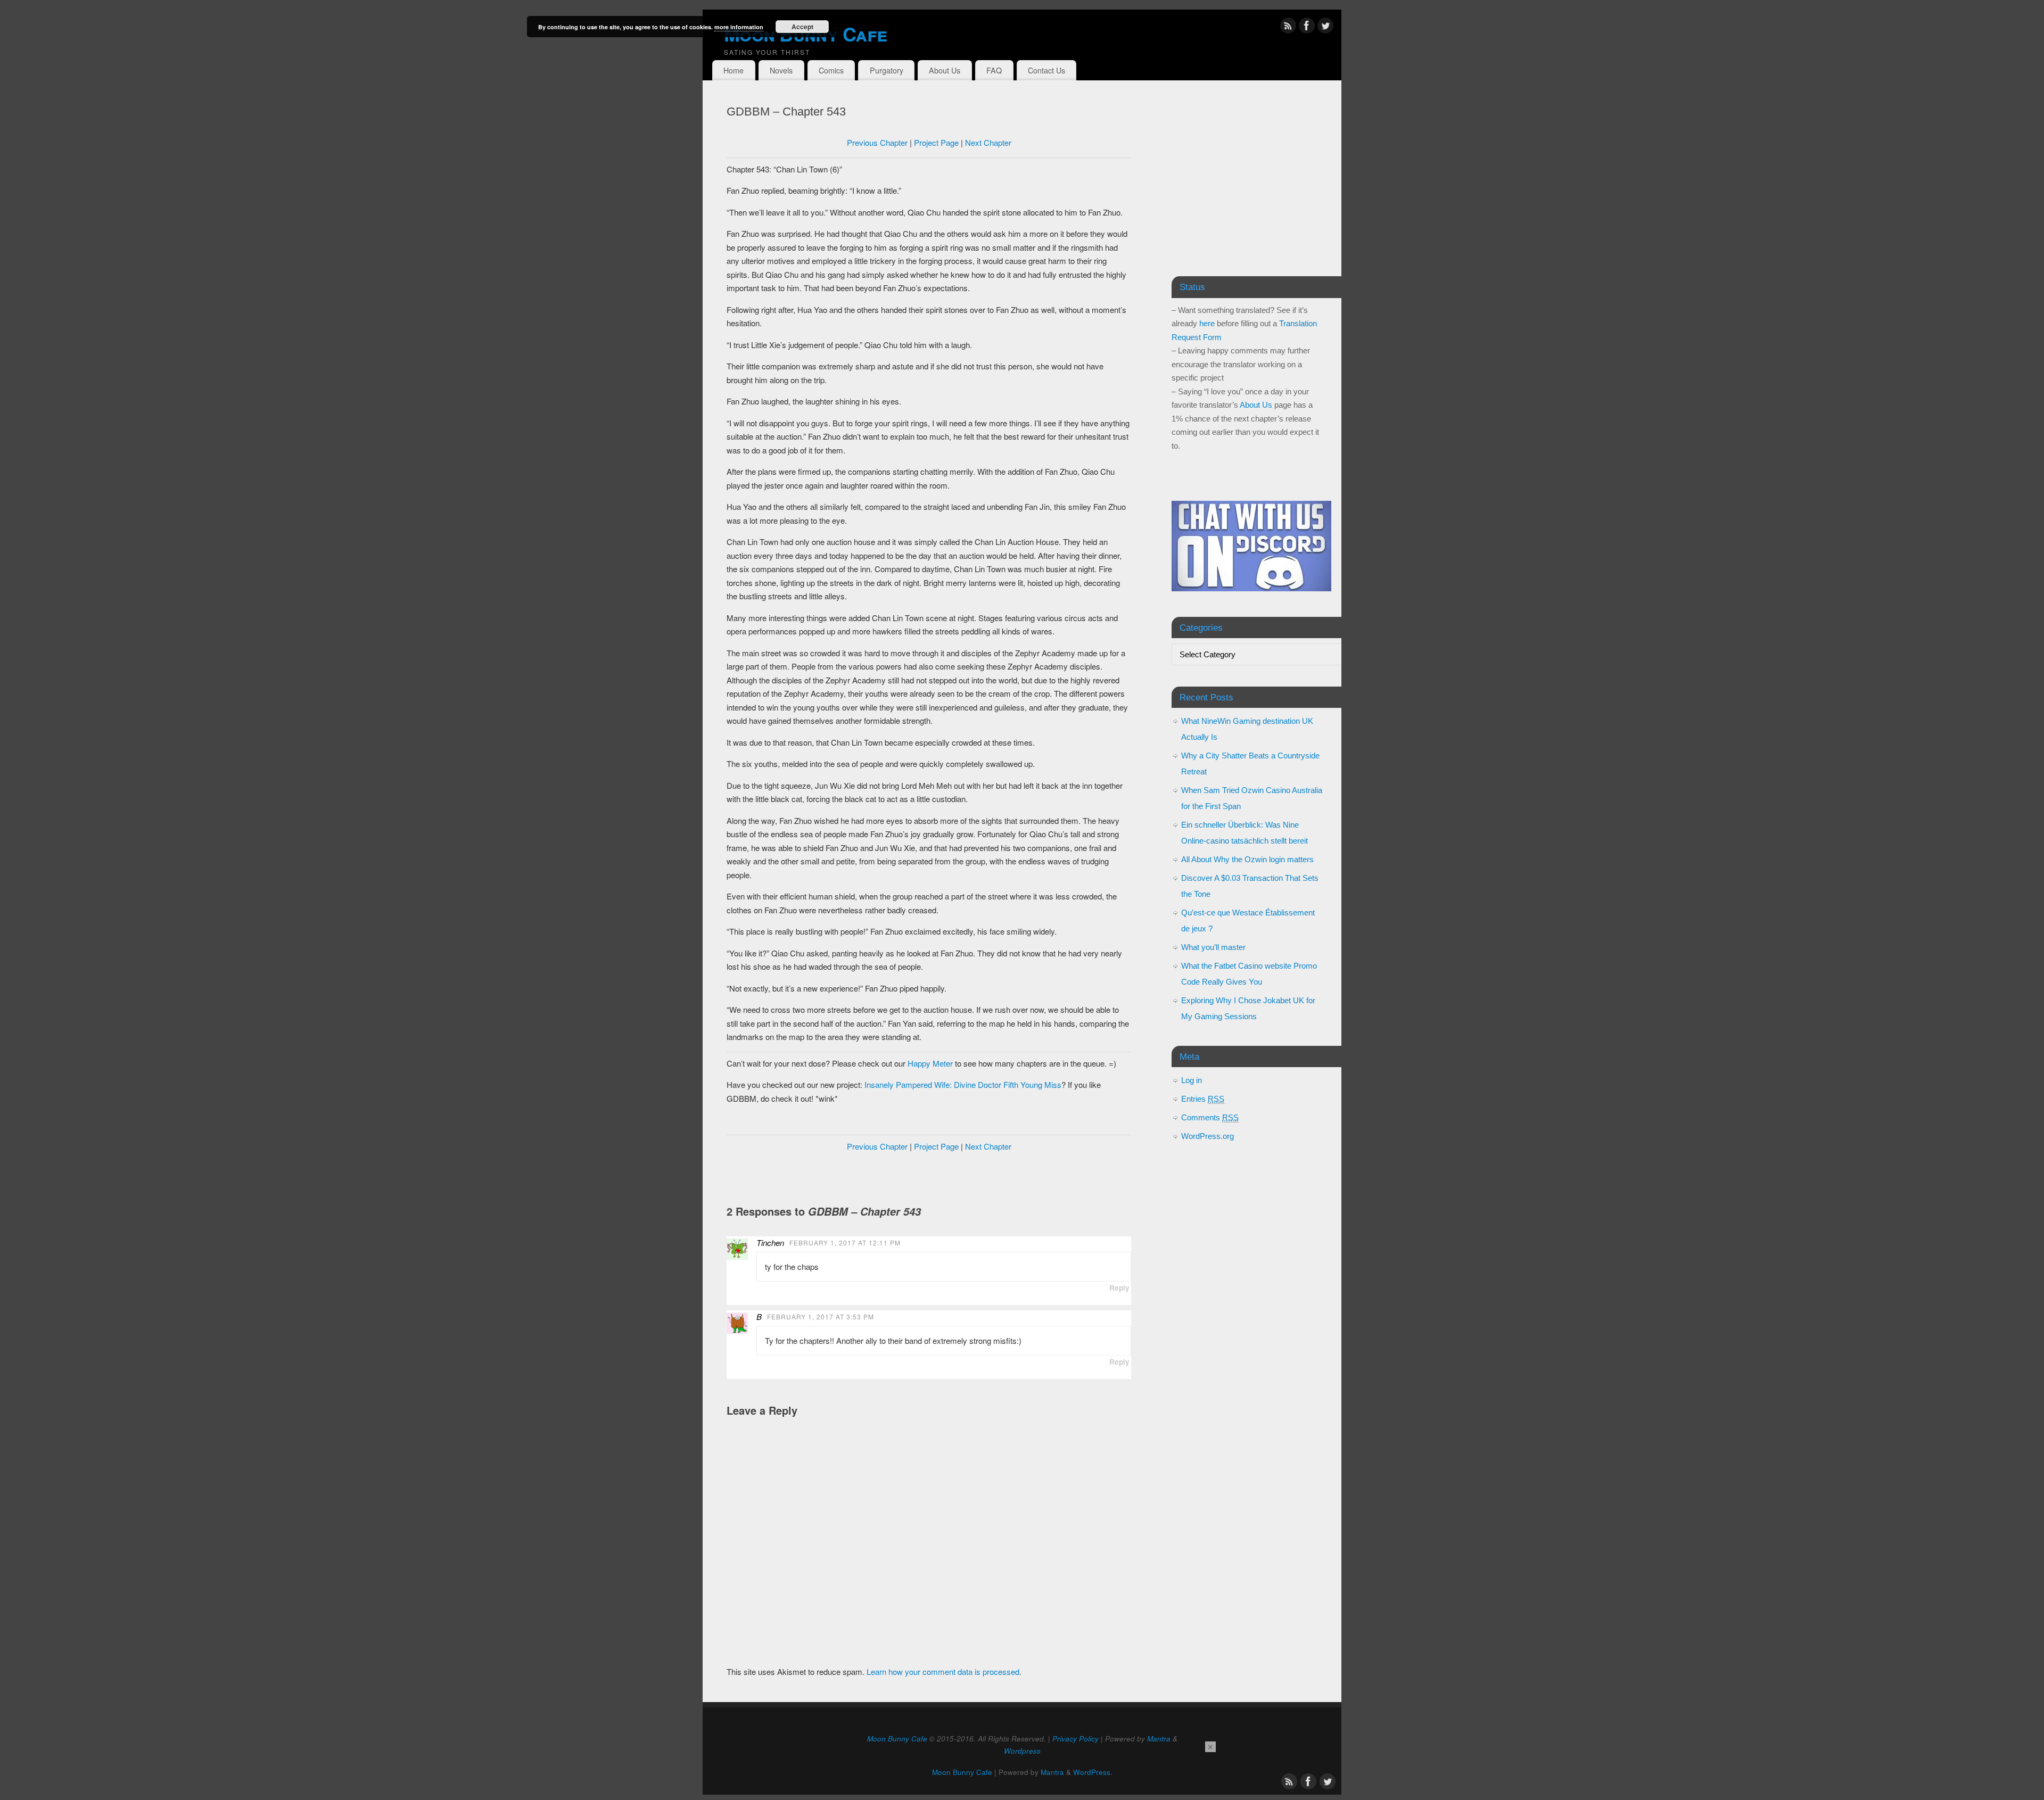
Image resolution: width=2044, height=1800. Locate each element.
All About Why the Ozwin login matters (1247, 859)
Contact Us (1046, 70)
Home (733, 70)
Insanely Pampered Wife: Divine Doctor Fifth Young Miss (963, 1084)
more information (739, 27)
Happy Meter (930, 1063)
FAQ (994, 70)
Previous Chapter (877, 142)
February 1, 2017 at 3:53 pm (821, 1316)
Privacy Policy (1075, 1739)
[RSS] (1288, 27)
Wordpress (1022, 1751)
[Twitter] (1325, 27)
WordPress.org (1208, 1136)
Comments (1210, 1117)
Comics (831, 70)
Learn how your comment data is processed (943, 1671)
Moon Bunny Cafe (805, 34)
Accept (802, 27)
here (1207, 323)
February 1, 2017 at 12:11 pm (845, 1242)
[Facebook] (1307, 27)
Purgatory (887, 70)
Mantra (1159, 1739)
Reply (1119, 1288)
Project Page (936, 142)
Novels (781, 70)
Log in (1192, 1080)
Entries (1203, 1099)
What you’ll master (1213, 947)
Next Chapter (988, 142)
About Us (945, 70)
